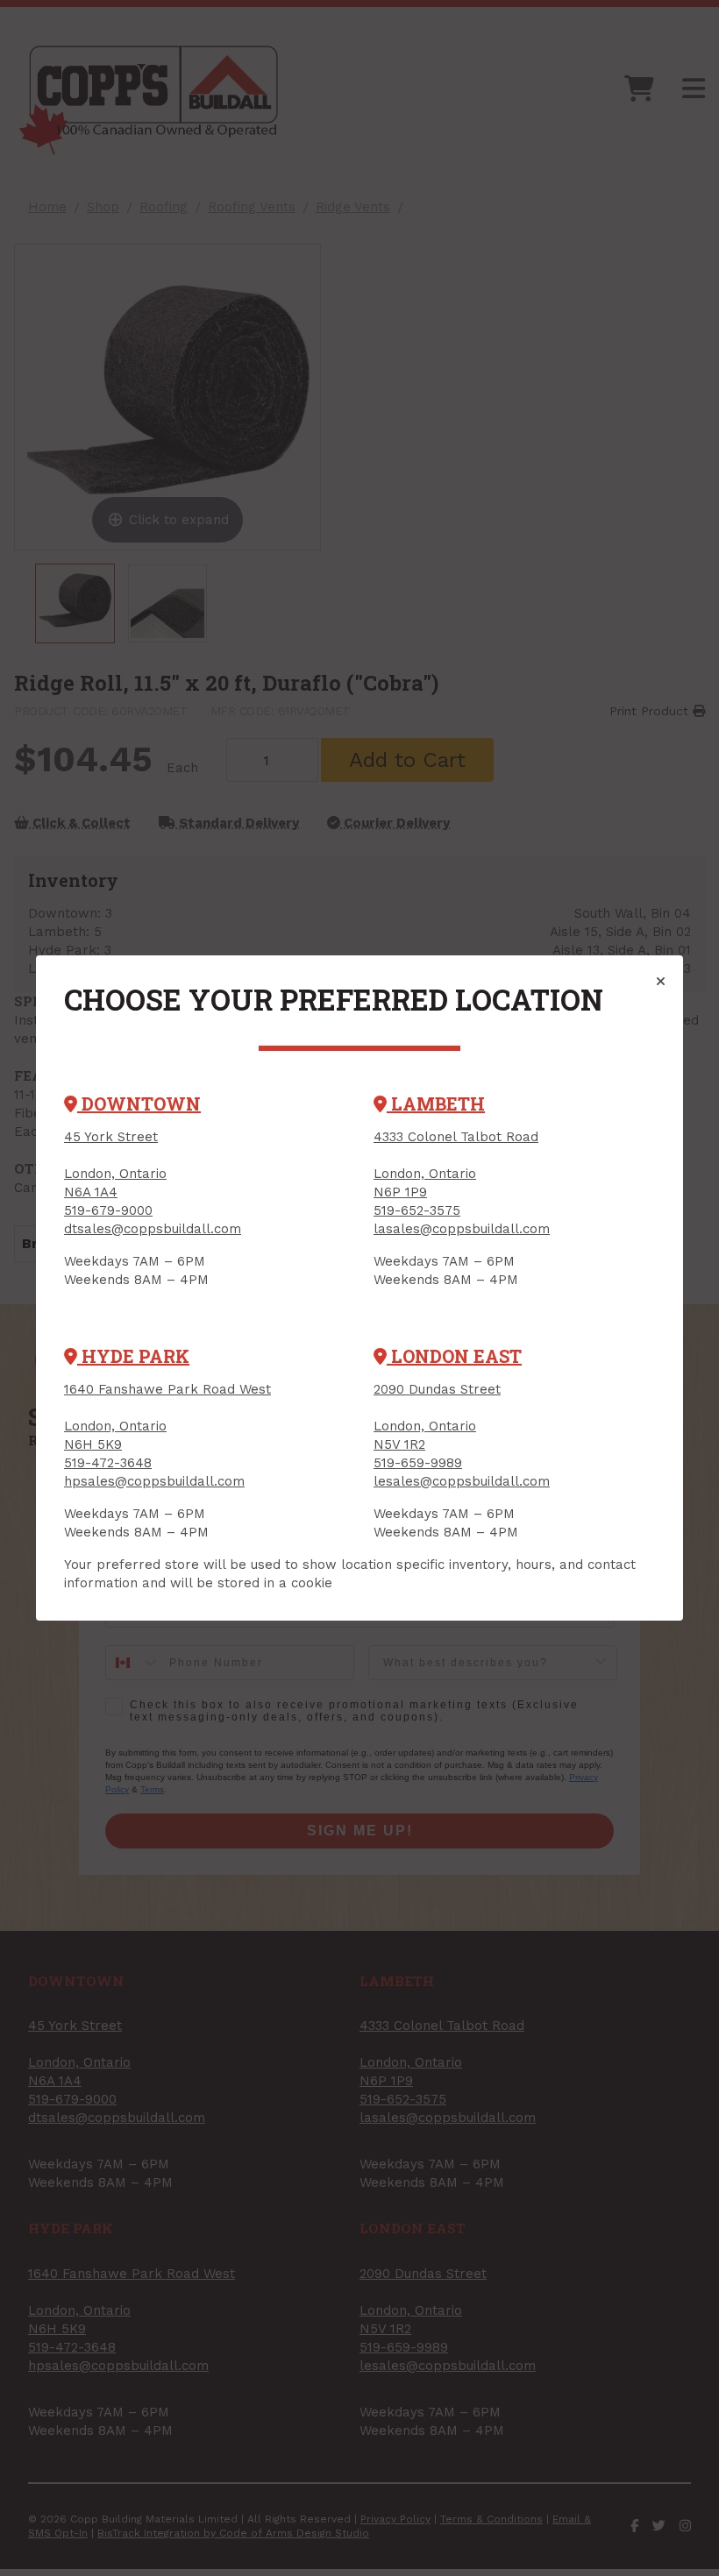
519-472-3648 (108, 1463)
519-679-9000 (108, 1210)
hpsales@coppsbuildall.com (154, 1481)
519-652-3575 (417, 1210)
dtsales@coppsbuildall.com (153, 1229)
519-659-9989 (418, 1463)
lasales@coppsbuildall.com (462, 1229)
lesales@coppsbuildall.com (462, 1481)
